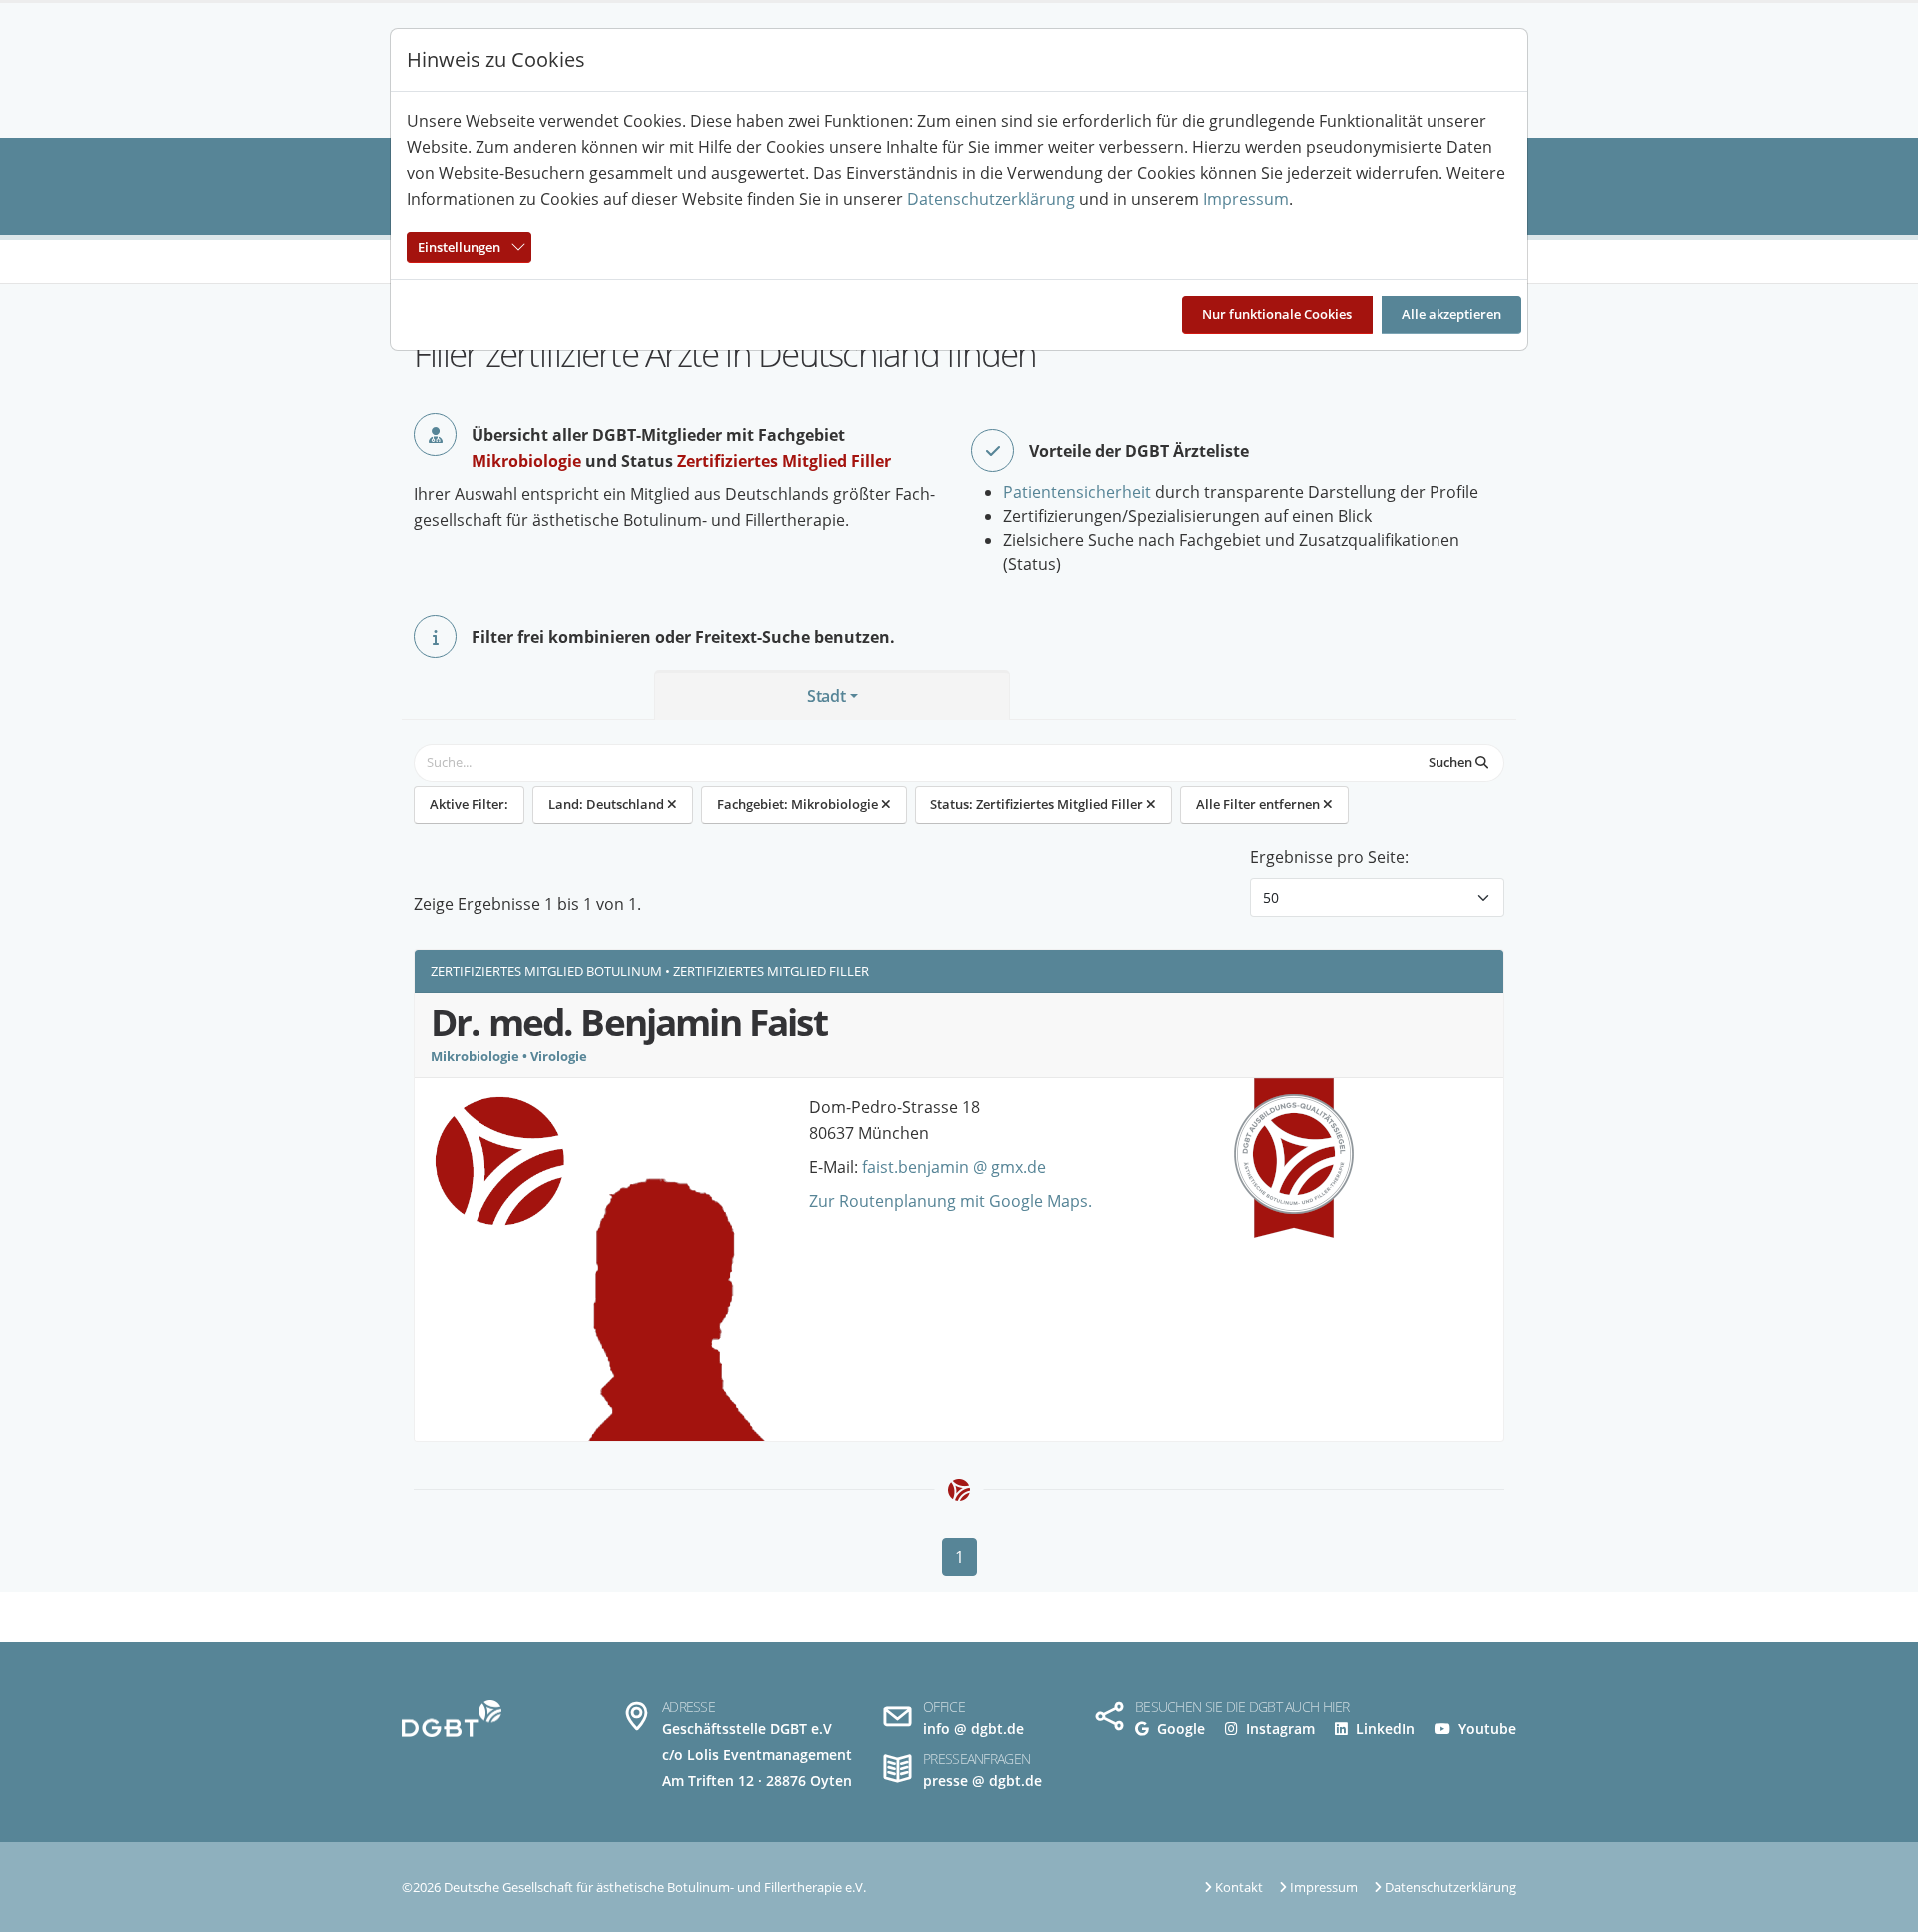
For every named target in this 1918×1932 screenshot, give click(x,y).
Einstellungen (459, 247)
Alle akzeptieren (1451, 314)
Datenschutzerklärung (991, 199)
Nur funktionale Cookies (1277, 314)
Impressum (1246, 199)
